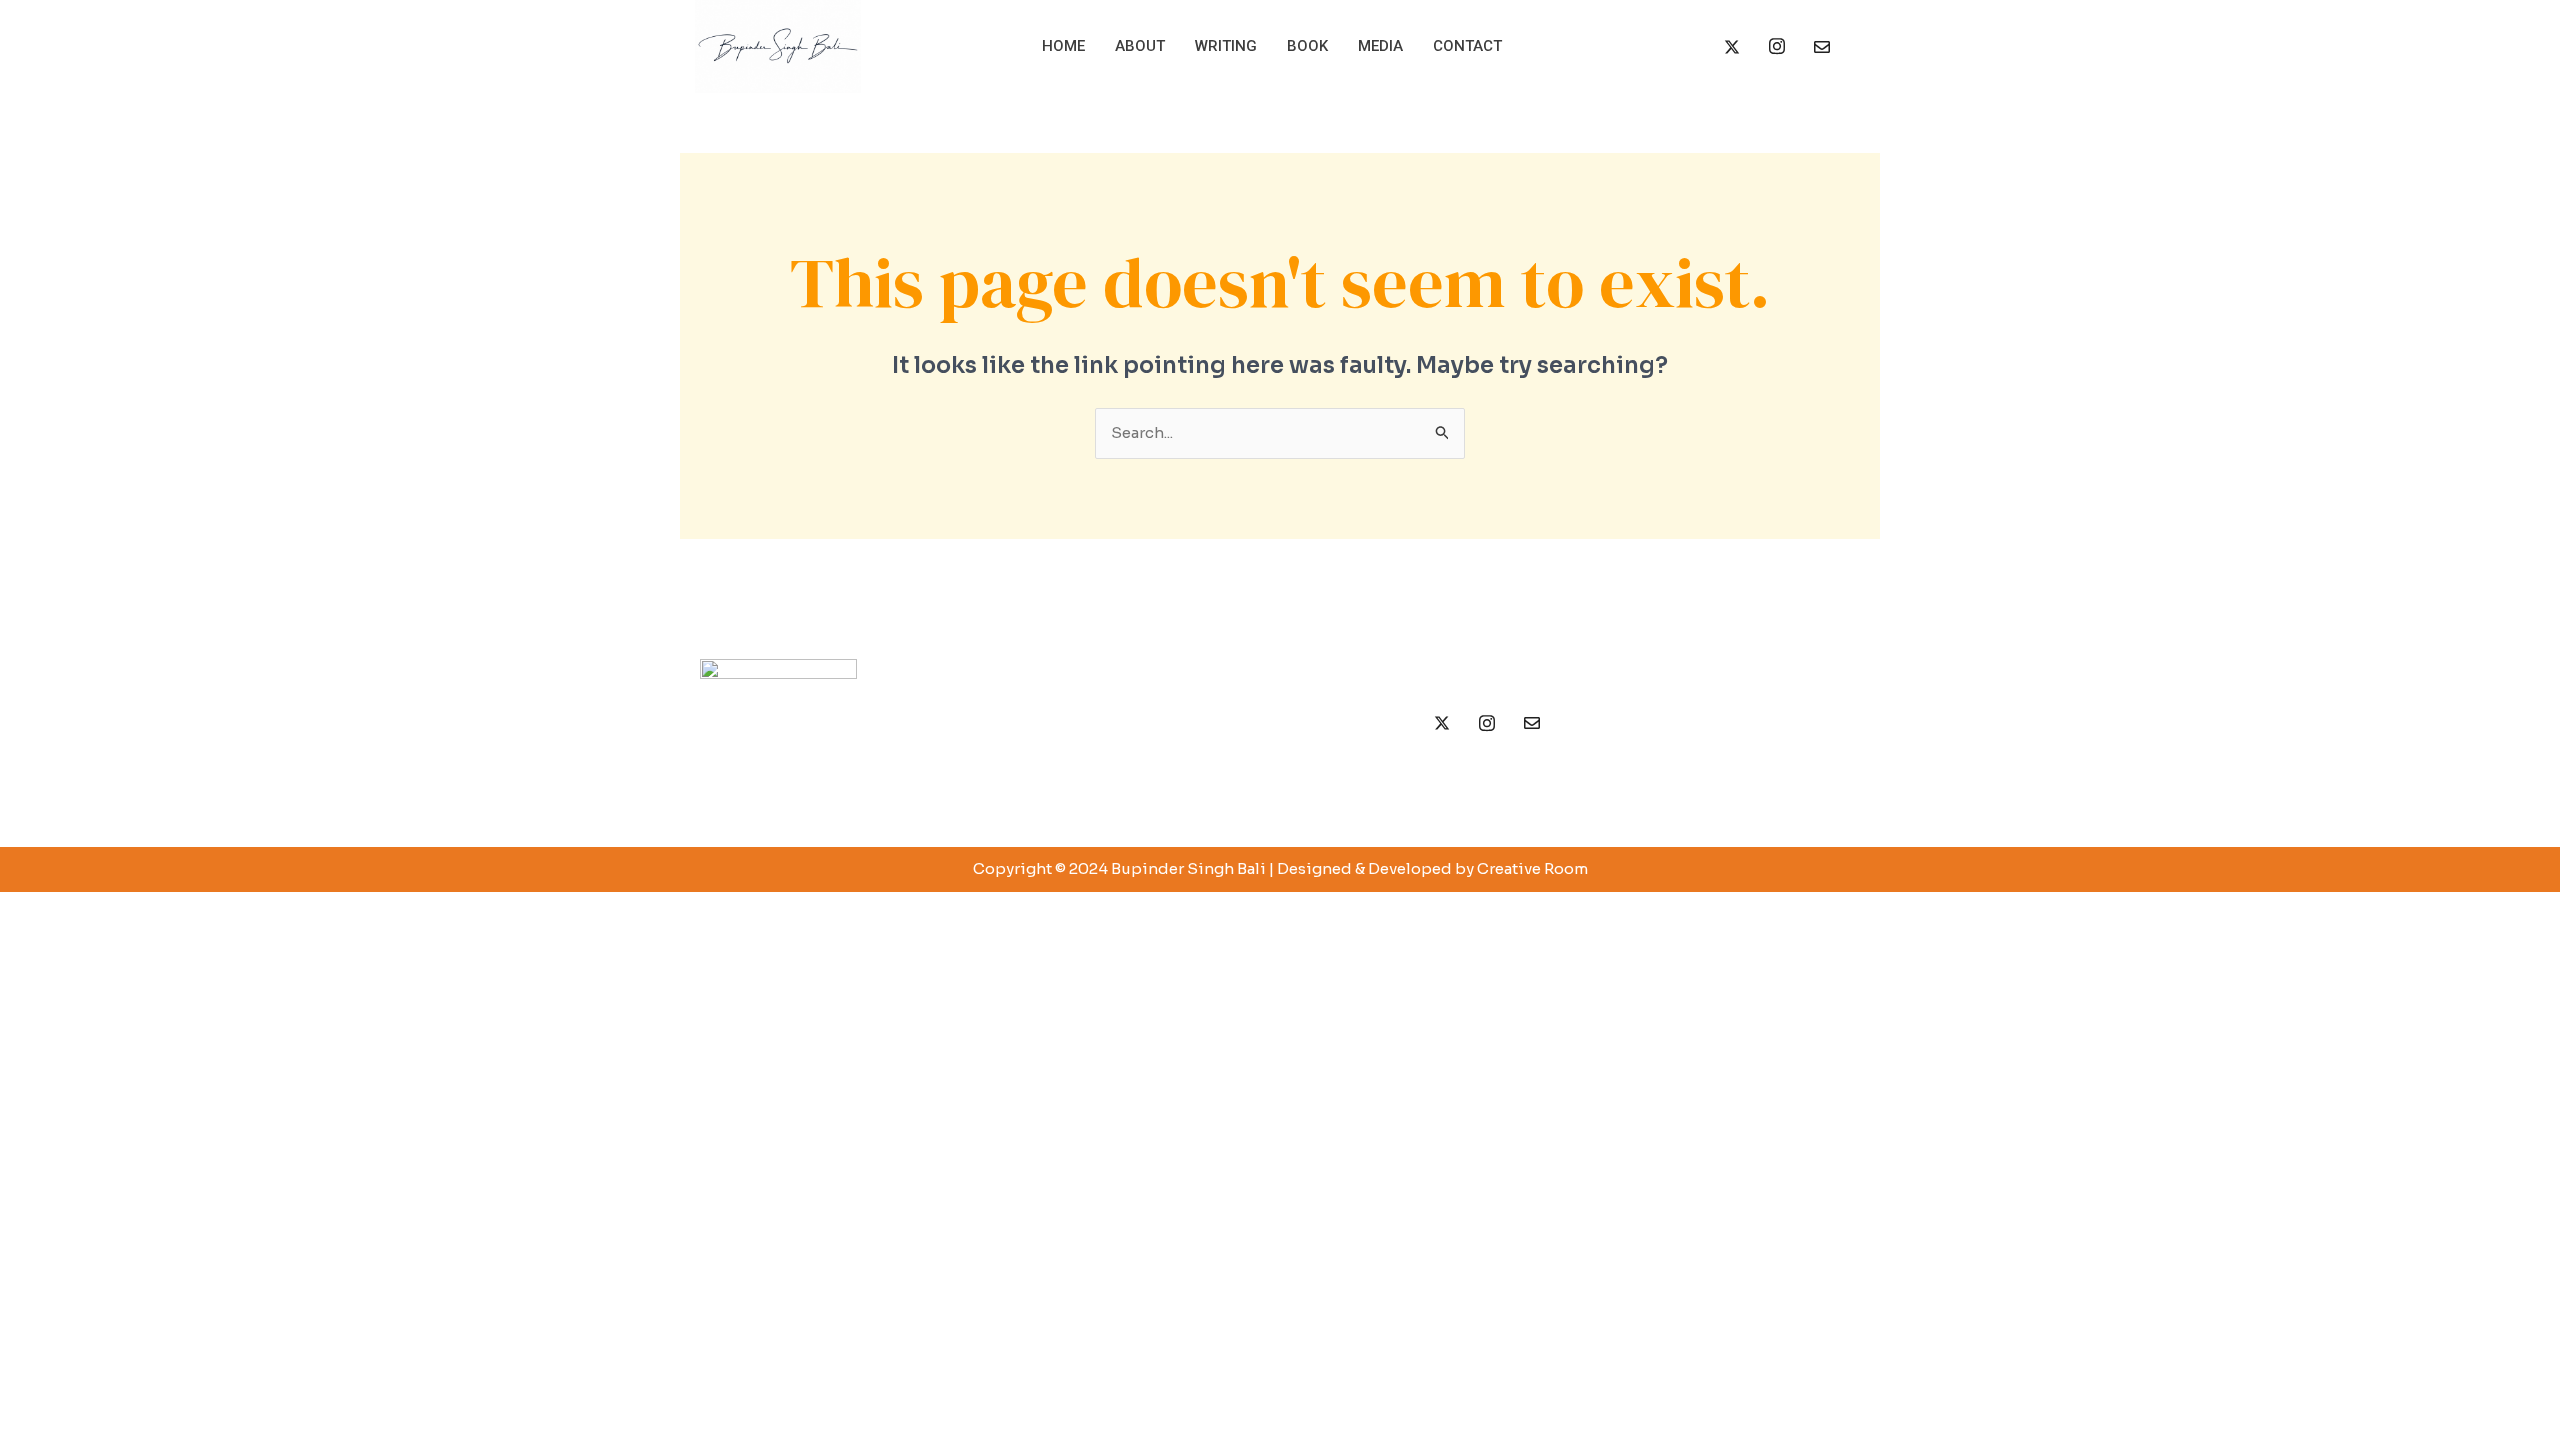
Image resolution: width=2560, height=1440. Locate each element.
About (1140, 46)
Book (1307, 46)
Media (1380, 46)
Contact (1467, 46)
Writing (1226, 46)
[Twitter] (1732, 47)
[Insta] (1777, 47)
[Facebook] (1687, 47)
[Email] (1822, 47)
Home (1063, 46)
